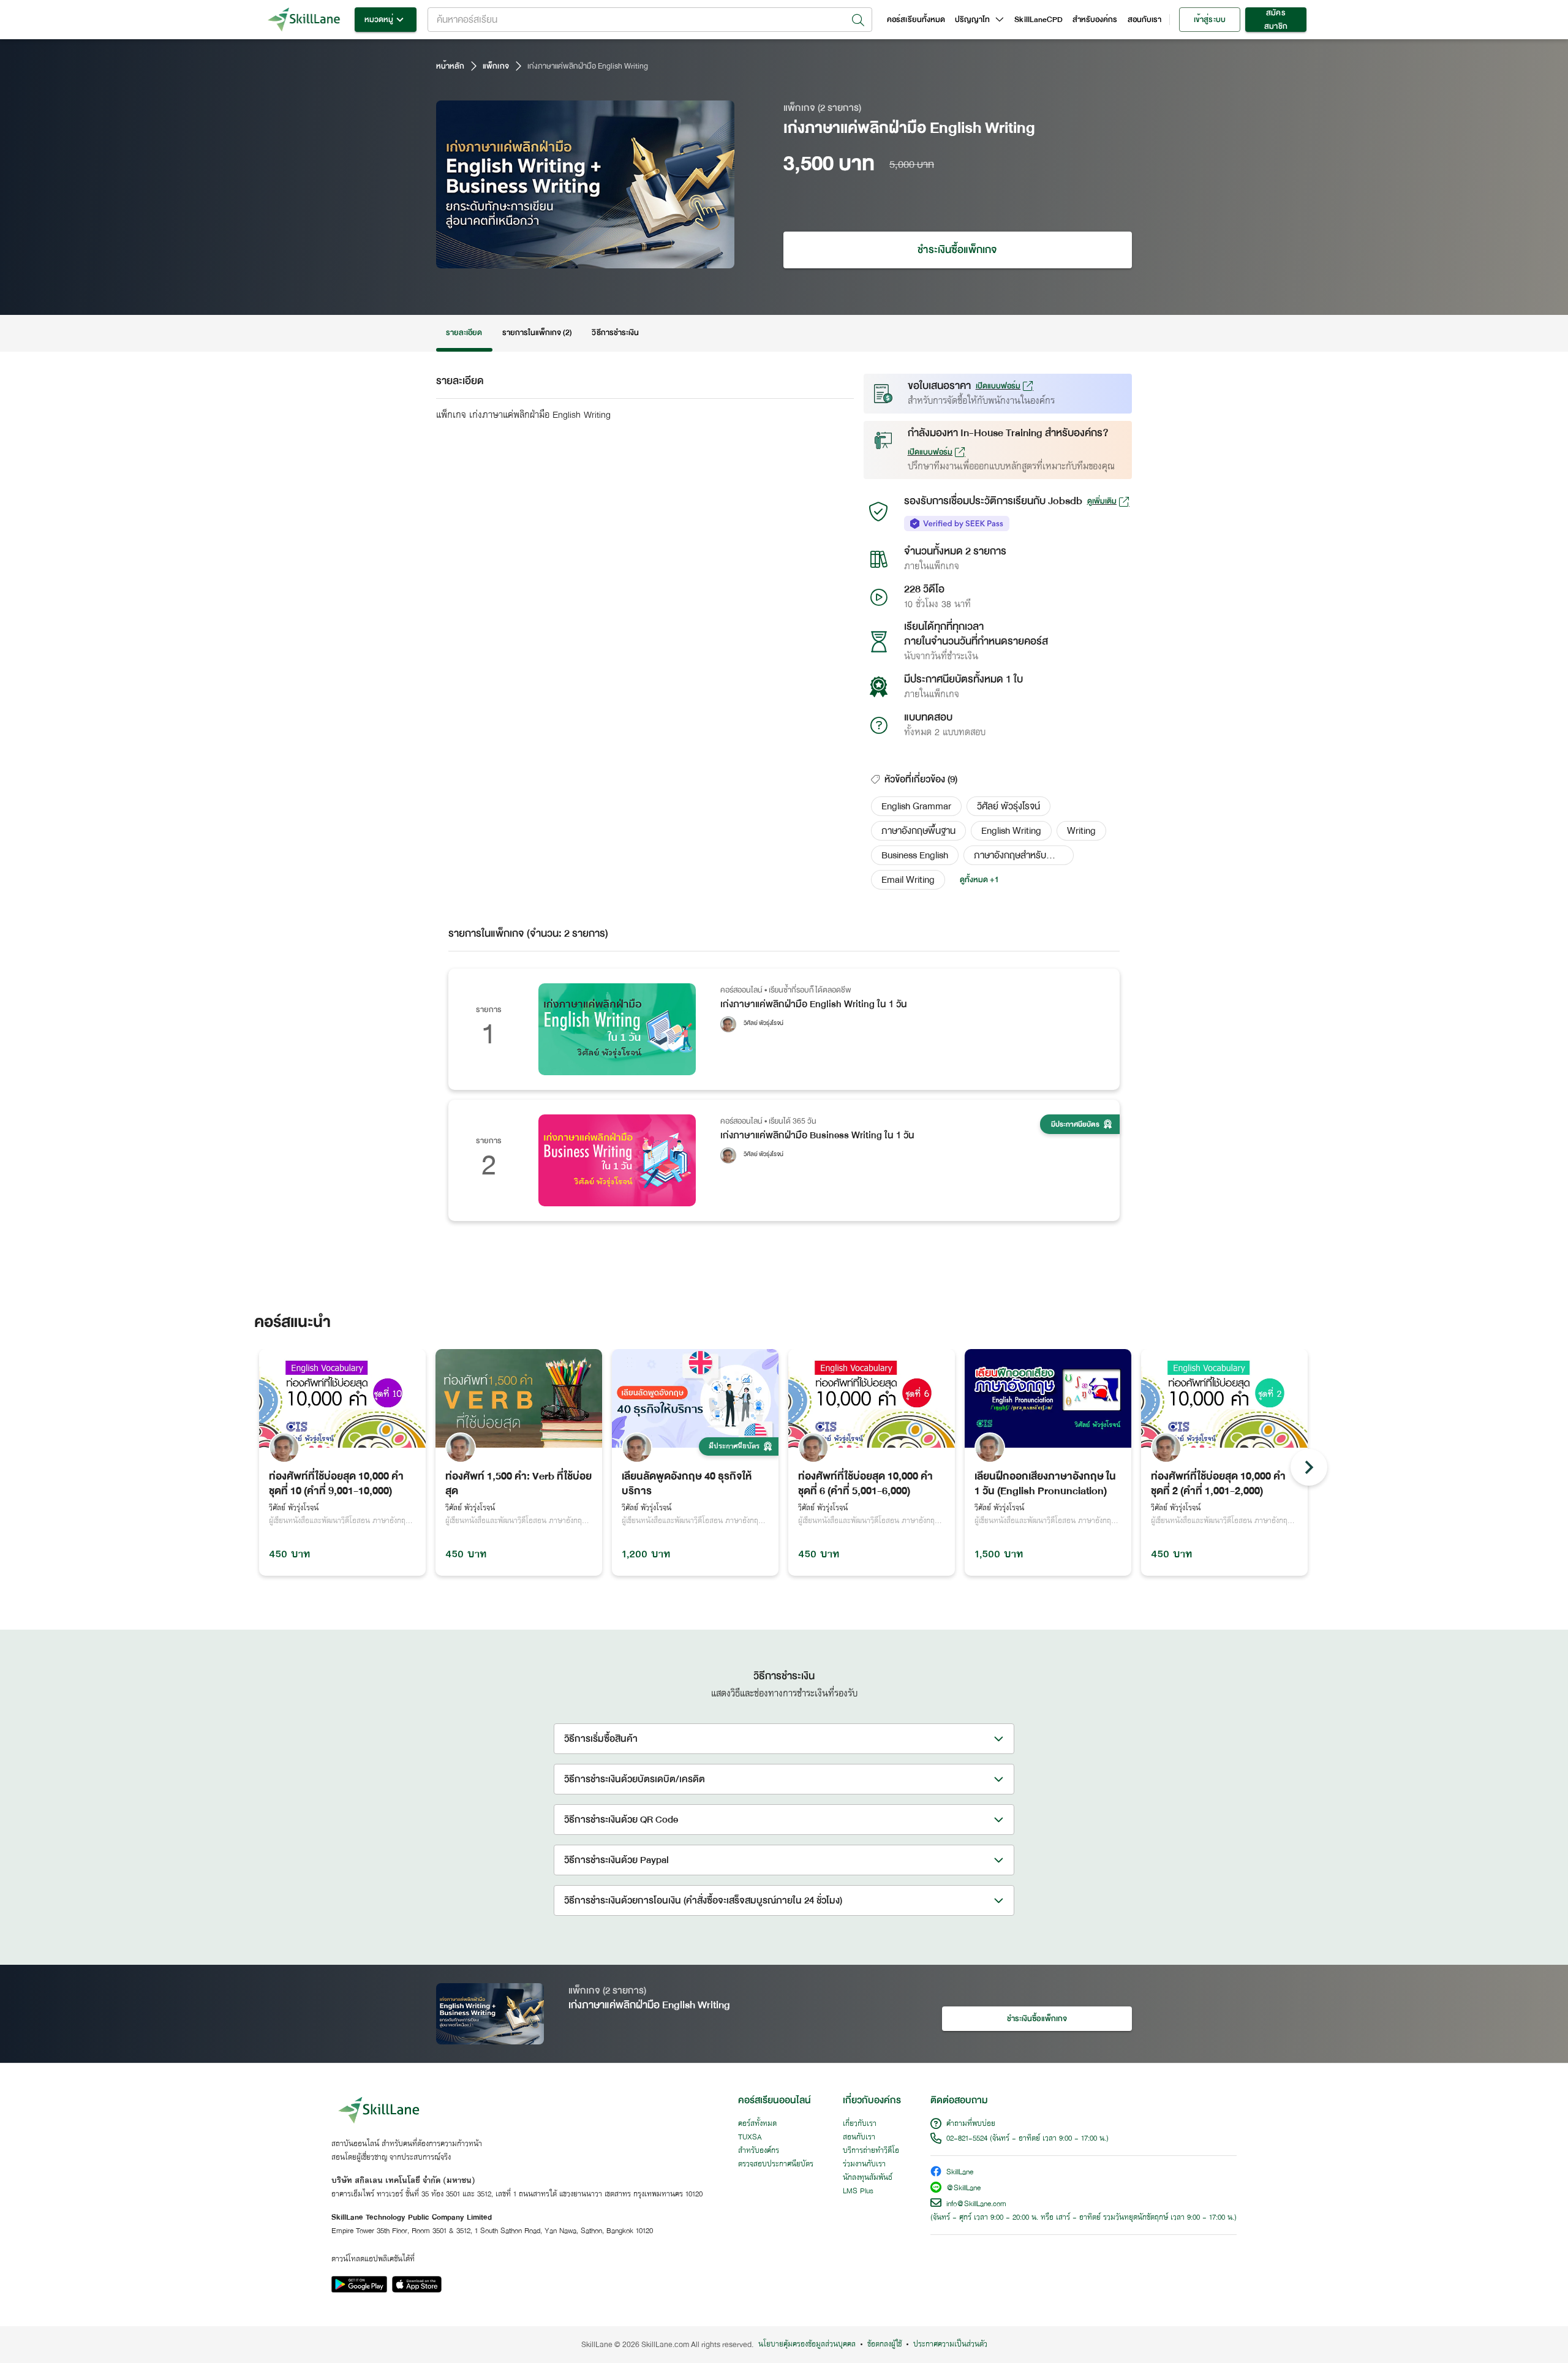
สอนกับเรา (1144, 20)
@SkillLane (963, 2189)
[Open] (858, 20)
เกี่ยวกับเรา (860, 2124)
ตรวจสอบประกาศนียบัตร (776, 2165)
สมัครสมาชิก (1276, 20)
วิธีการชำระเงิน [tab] (615, 333)
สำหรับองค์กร (1095, 20)
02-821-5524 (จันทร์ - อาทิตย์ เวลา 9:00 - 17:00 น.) (1027, 2139)
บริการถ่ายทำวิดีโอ (871, 2151)
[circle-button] (1309, 1467)
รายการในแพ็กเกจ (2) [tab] (537, 333)
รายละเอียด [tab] (464, 333)
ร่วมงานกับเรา (864, 2165)
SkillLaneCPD (1038, 20)
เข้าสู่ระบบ (1209, 20)
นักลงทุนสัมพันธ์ (868, 2178)
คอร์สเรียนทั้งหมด (916, 20)
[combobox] (650, 20)
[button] (916, 806)
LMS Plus (858, 2191)
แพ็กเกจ (496, 66)
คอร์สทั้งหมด (757, 2124)
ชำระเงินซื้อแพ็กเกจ (957, 250)
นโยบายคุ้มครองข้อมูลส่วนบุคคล (807, 2345)
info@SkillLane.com (976, 2204)
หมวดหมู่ (379, 20)
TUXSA (750, 2138)
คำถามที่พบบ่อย (971, 2124)
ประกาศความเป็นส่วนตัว (950, 2345)
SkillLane (960, 2173)
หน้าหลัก (450, 66)
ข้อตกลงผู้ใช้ (884, 2345)
